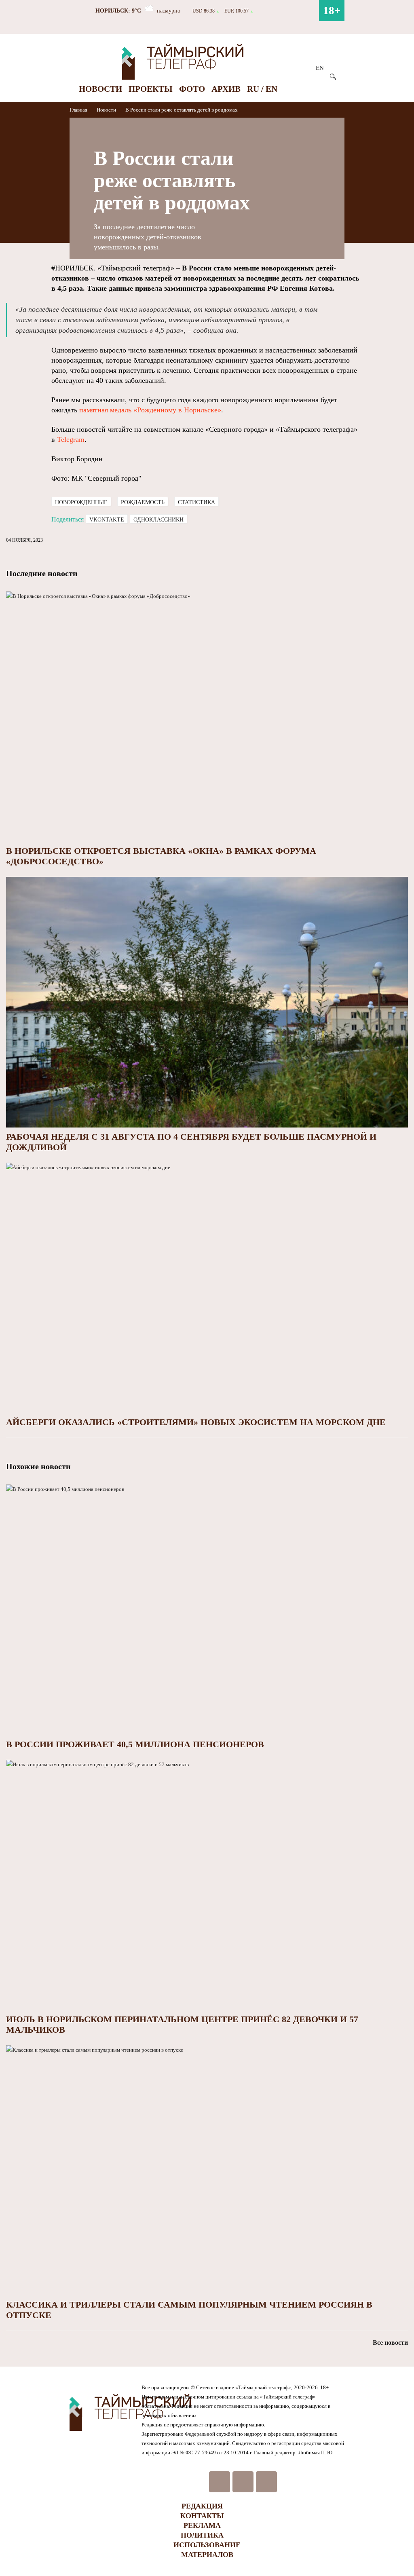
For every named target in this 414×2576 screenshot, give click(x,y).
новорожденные (81, 502)
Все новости (390, 2343)
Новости (100, 89)
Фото (192, 89)
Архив (226, 89)
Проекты (151, 89)
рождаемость (143, 502)
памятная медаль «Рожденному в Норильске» (150, 410)
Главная (79, 110)
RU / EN (262, 89)
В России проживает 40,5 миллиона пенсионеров (135, 1744)
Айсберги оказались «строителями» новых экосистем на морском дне (196, 1422)
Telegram (71, 439)
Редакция (202, 2506)
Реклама (202, 2525)
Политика (202, 2535)
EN (320, 68)
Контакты (202, 2516)
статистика (196, 502)
